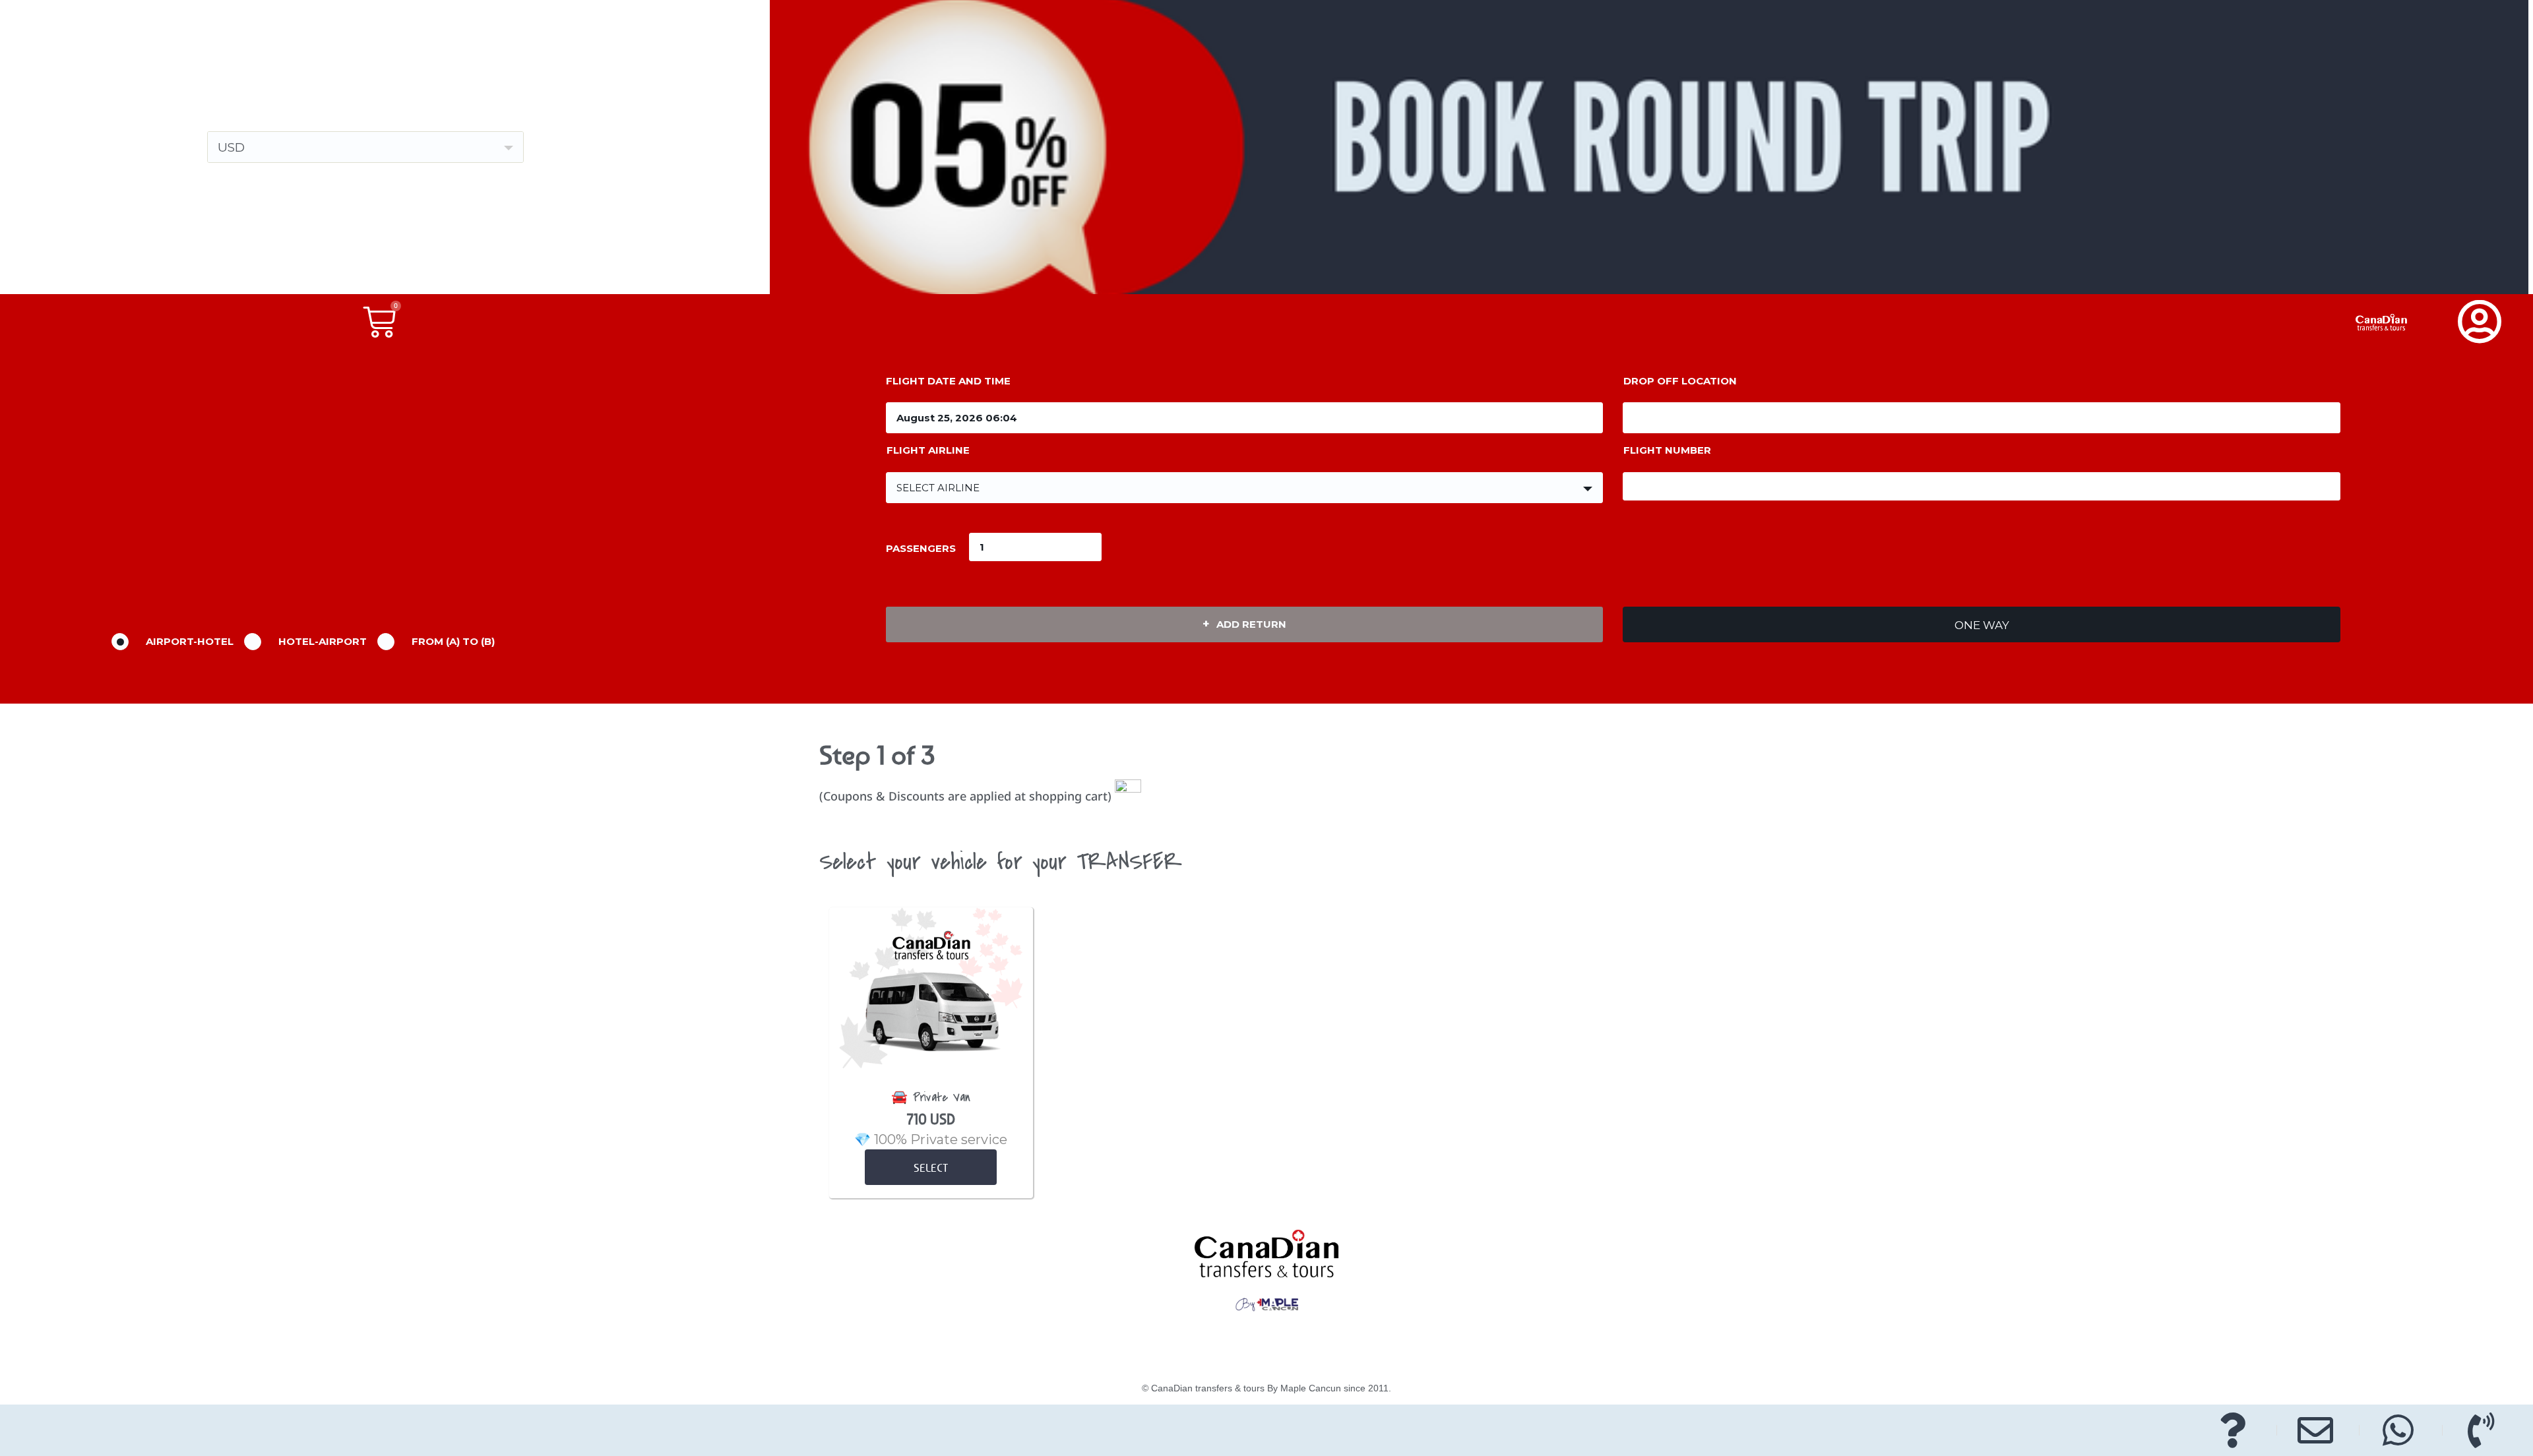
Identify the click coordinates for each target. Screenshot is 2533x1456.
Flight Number (1667, 450)
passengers (921, 548)
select (931, 1168)
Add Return (1251, 624)
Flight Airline (928, 450)
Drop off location (1680, 381)
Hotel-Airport (323, 641)
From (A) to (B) (453, 641)
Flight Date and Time (948, 381)
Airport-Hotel (190, 641)
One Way (1982, 625)
